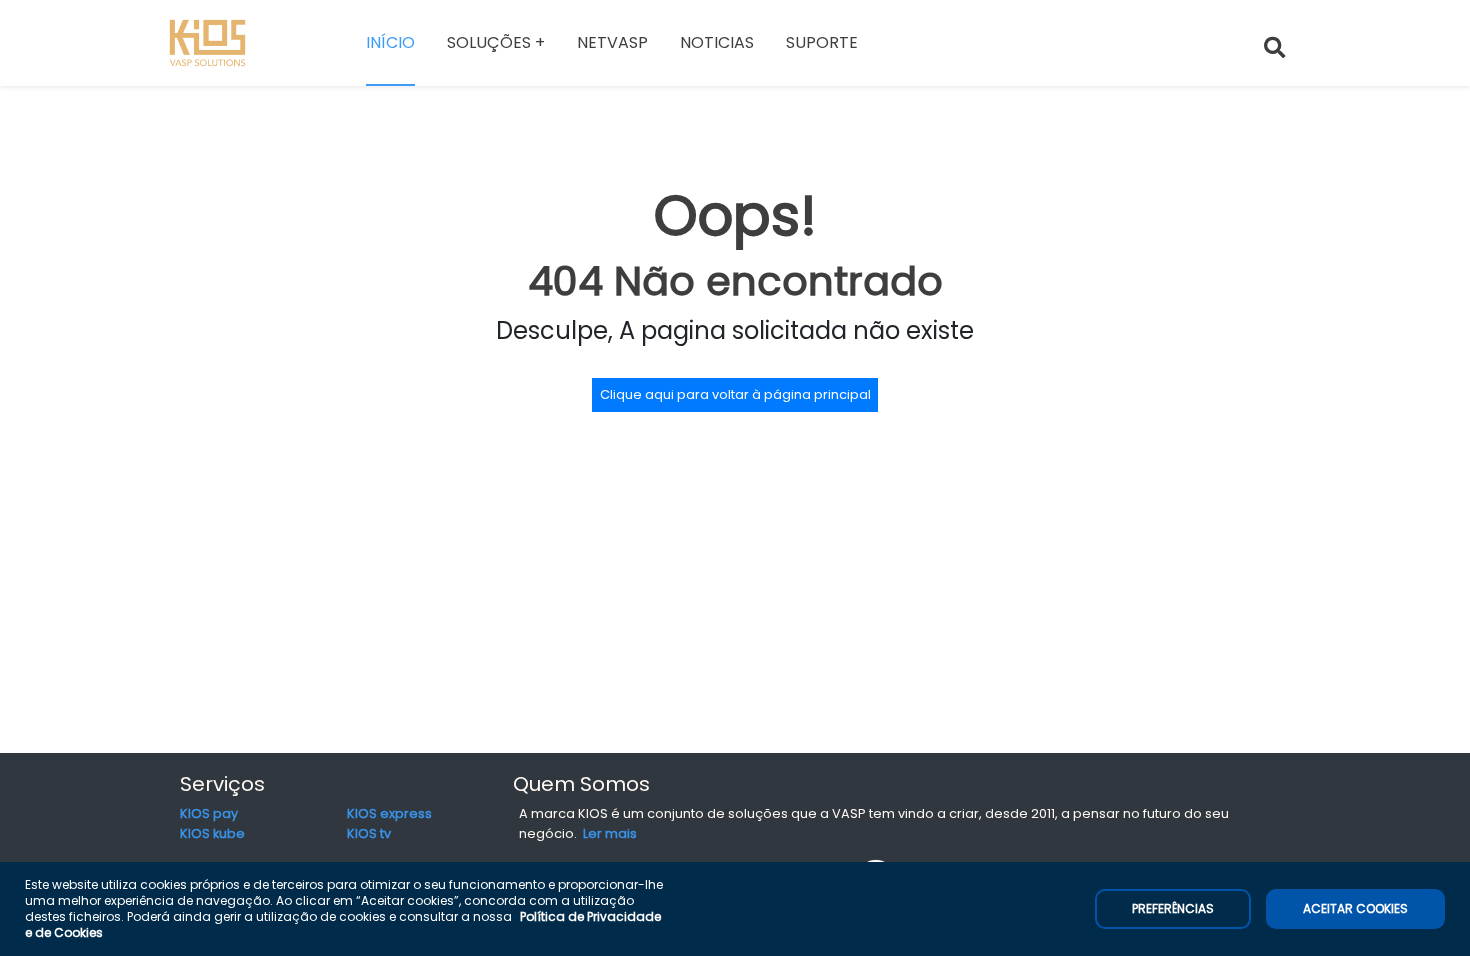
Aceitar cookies (1355, 908)
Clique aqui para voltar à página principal (735, 394)
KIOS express (389, 813)
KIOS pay (209, 813)
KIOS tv (369, 833)
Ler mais (610, 833)
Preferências (1173, 908)
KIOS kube (212, 833)
